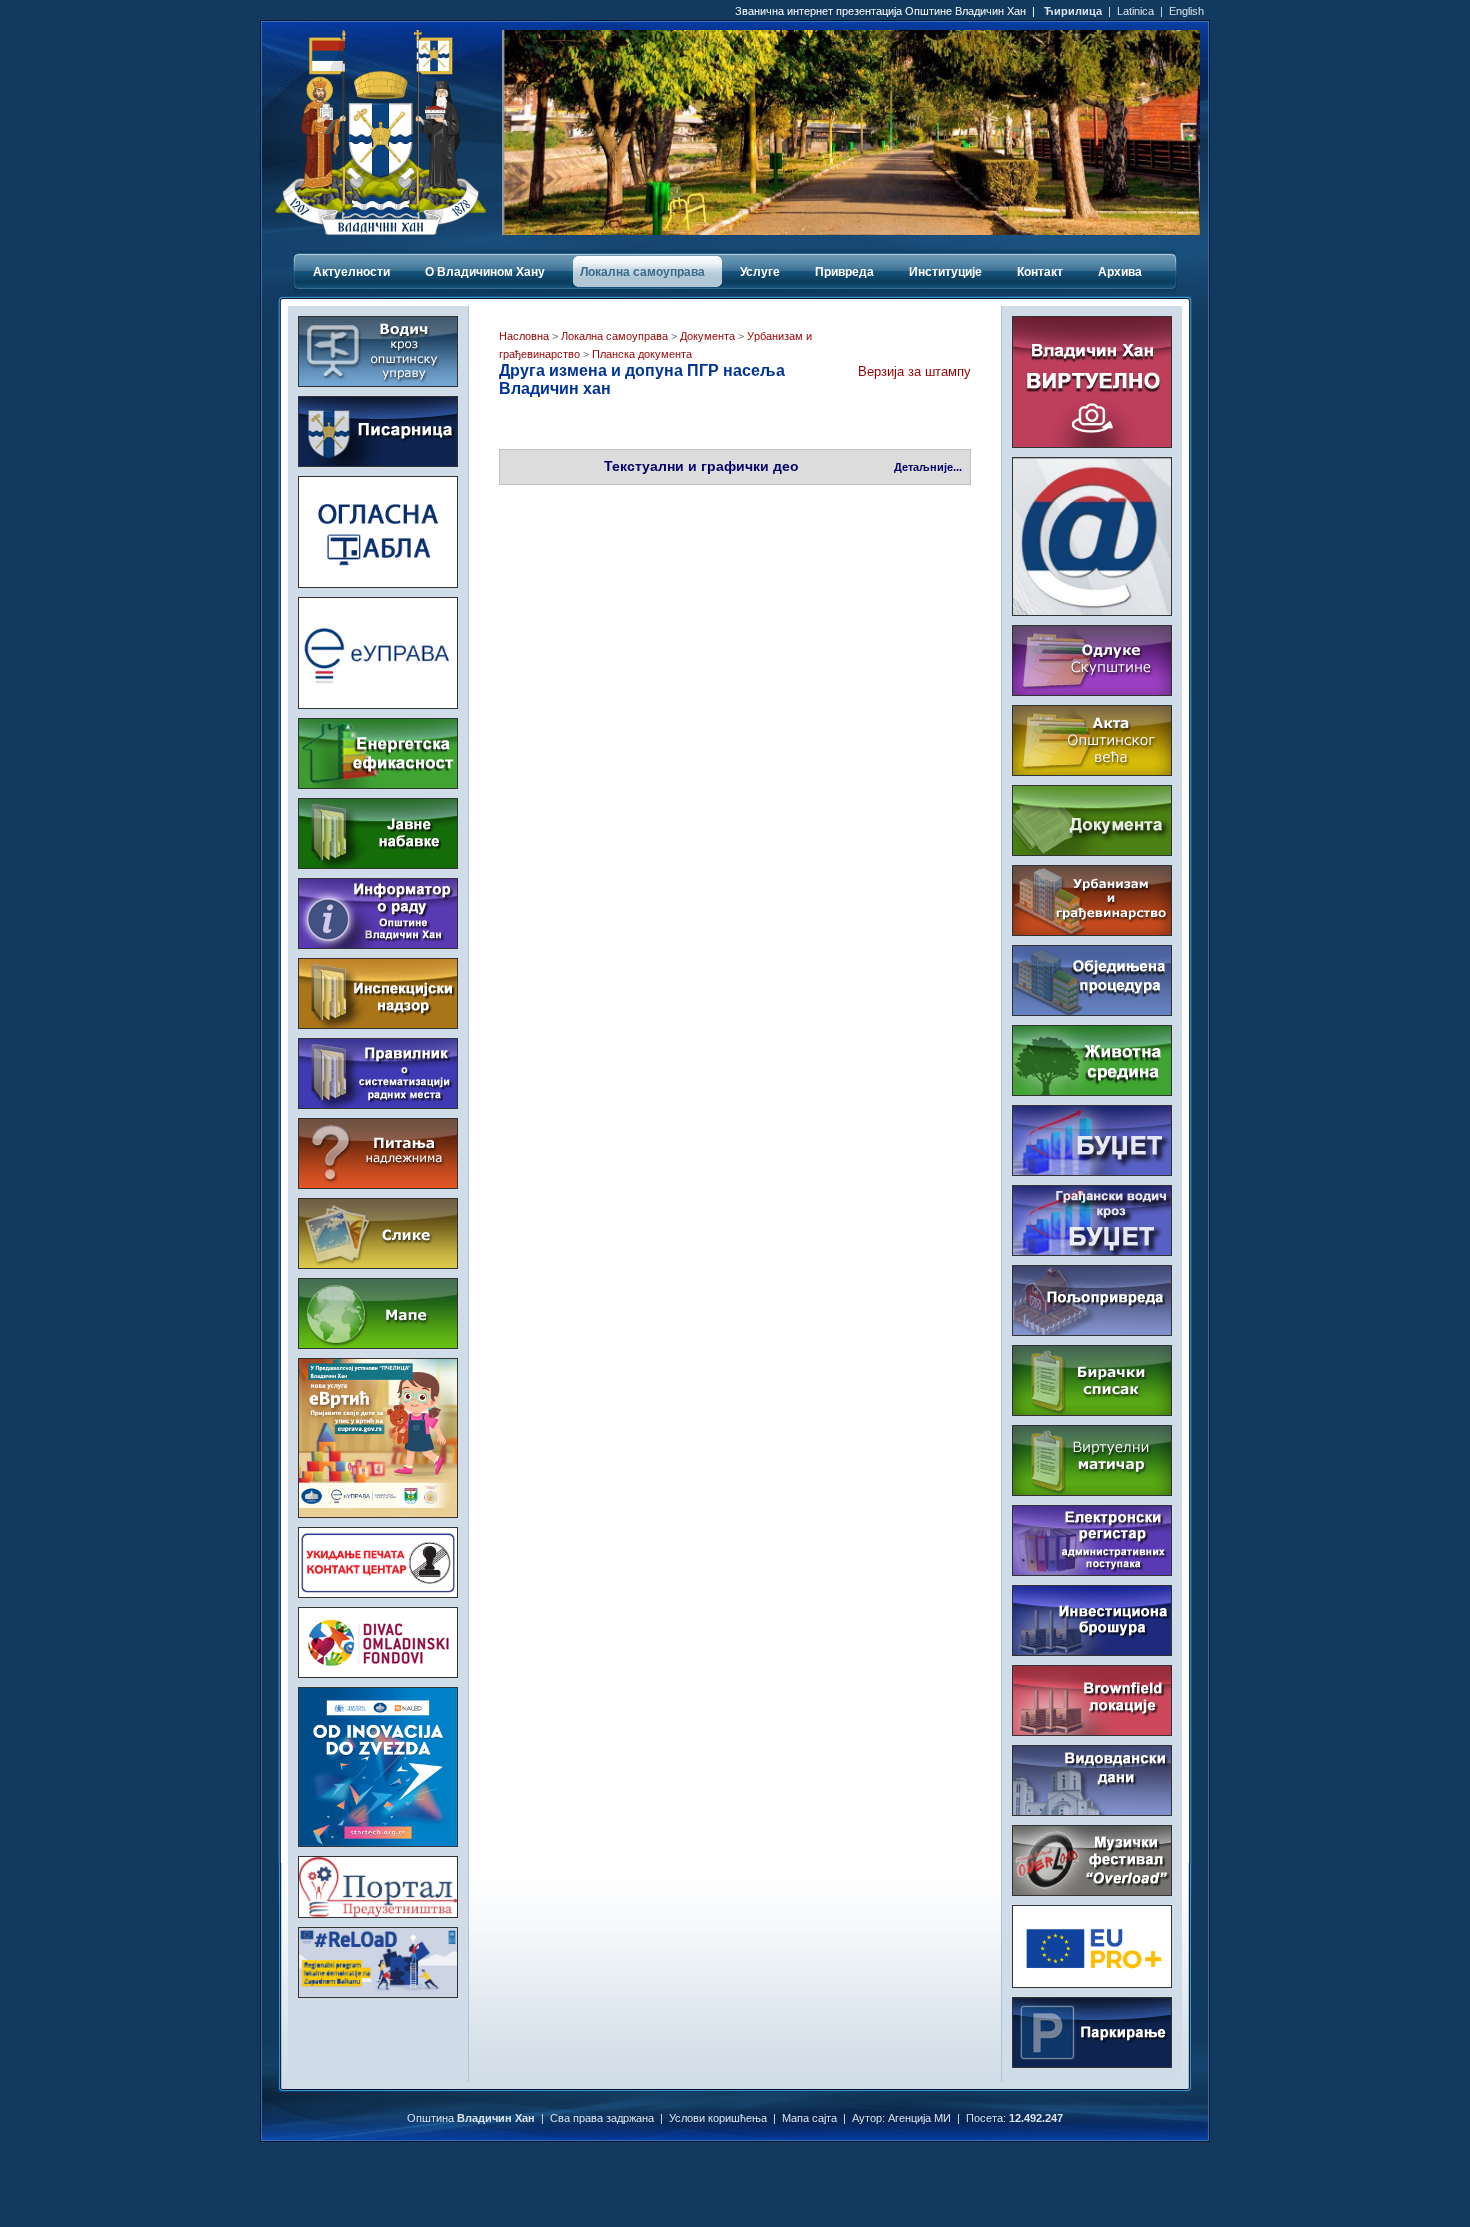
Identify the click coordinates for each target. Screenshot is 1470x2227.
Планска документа (640, 354)
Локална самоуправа (614, 336)
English (1186, 11)
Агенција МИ (919, 2118)
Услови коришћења (718, 2118)
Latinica (1135, 11)
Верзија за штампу (914, 371)
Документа (707, 336)
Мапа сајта (809, 2118)
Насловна (524, 336)
